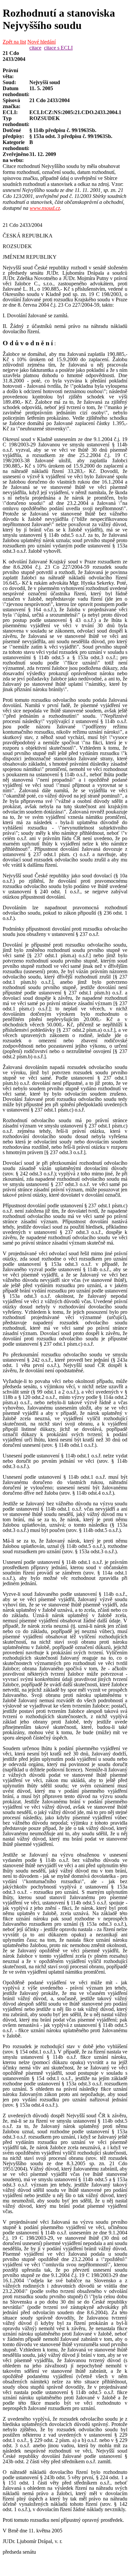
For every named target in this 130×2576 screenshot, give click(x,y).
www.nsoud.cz (45, 208)
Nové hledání (41, 42)
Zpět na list (14, 42)
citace (35, 48)
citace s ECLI (58, 48)
